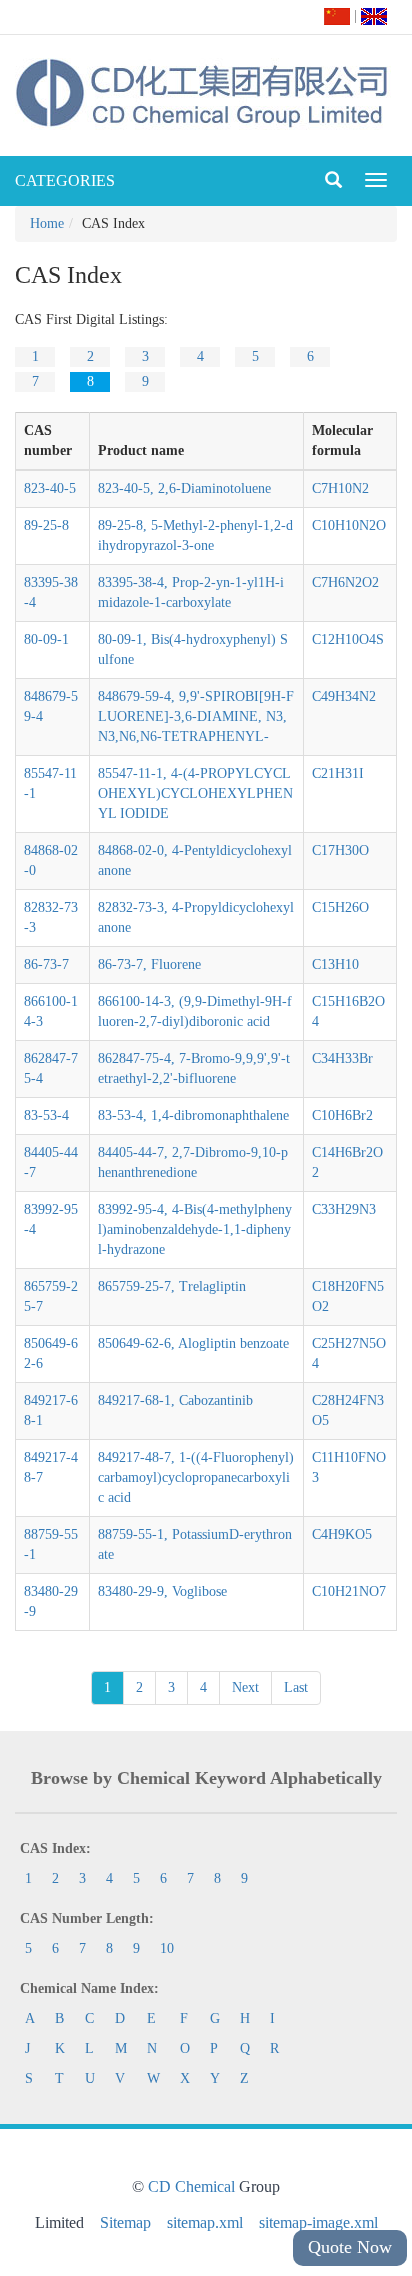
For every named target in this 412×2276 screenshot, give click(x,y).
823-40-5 (50, 488)
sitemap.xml (205, 2222)
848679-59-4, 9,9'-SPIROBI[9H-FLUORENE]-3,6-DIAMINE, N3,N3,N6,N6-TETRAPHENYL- (196, 716)
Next (245, 1687)
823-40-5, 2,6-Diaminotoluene (184, 488)
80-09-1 (46, 639)
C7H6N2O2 (345, 582)
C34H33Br (342, 1058)
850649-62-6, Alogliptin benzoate (193, 1343)
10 (167, 1948)
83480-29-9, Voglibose (162, 1591)
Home (47, 223)
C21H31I (338, 773)
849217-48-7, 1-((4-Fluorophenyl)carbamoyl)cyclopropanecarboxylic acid (196, 1477)
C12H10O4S (348, 639)
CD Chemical (191, 2186)
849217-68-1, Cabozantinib (175, 1400)
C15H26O (340, 907)
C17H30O (340, 850)
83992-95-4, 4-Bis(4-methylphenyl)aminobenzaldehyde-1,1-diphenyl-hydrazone (195, 1229)
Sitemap (125, 2222)
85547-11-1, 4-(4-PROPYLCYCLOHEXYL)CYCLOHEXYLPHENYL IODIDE (195, 793)
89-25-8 (46, 525)
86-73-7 (46, 964)
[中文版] (337, 15)
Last (296, 1687)
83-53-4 (46, 1115)
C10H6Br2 (342, 1115)
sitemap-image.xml (318, 2222)
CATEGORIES (65, 180)
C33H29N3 (344, 1209)
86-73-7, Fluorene (149, 964)
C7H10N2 (340, 488)
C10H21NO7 (349, 1591)
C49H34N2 (344, 696)
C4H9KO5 (342, 1534)
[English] (374, 15)
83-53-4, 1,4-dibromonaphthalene (193, 1115)
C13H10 (335, 964)
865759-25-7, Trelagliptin (172, 1286)
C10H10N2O (349, 525)
